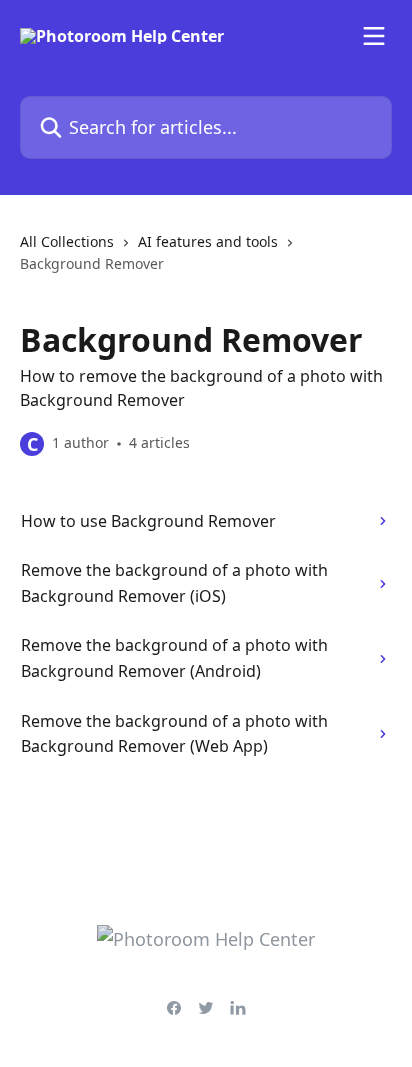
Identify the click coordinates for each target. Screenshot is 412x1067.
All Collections (67, 241)
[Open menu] (374, 36)
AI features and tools (208, 241)
